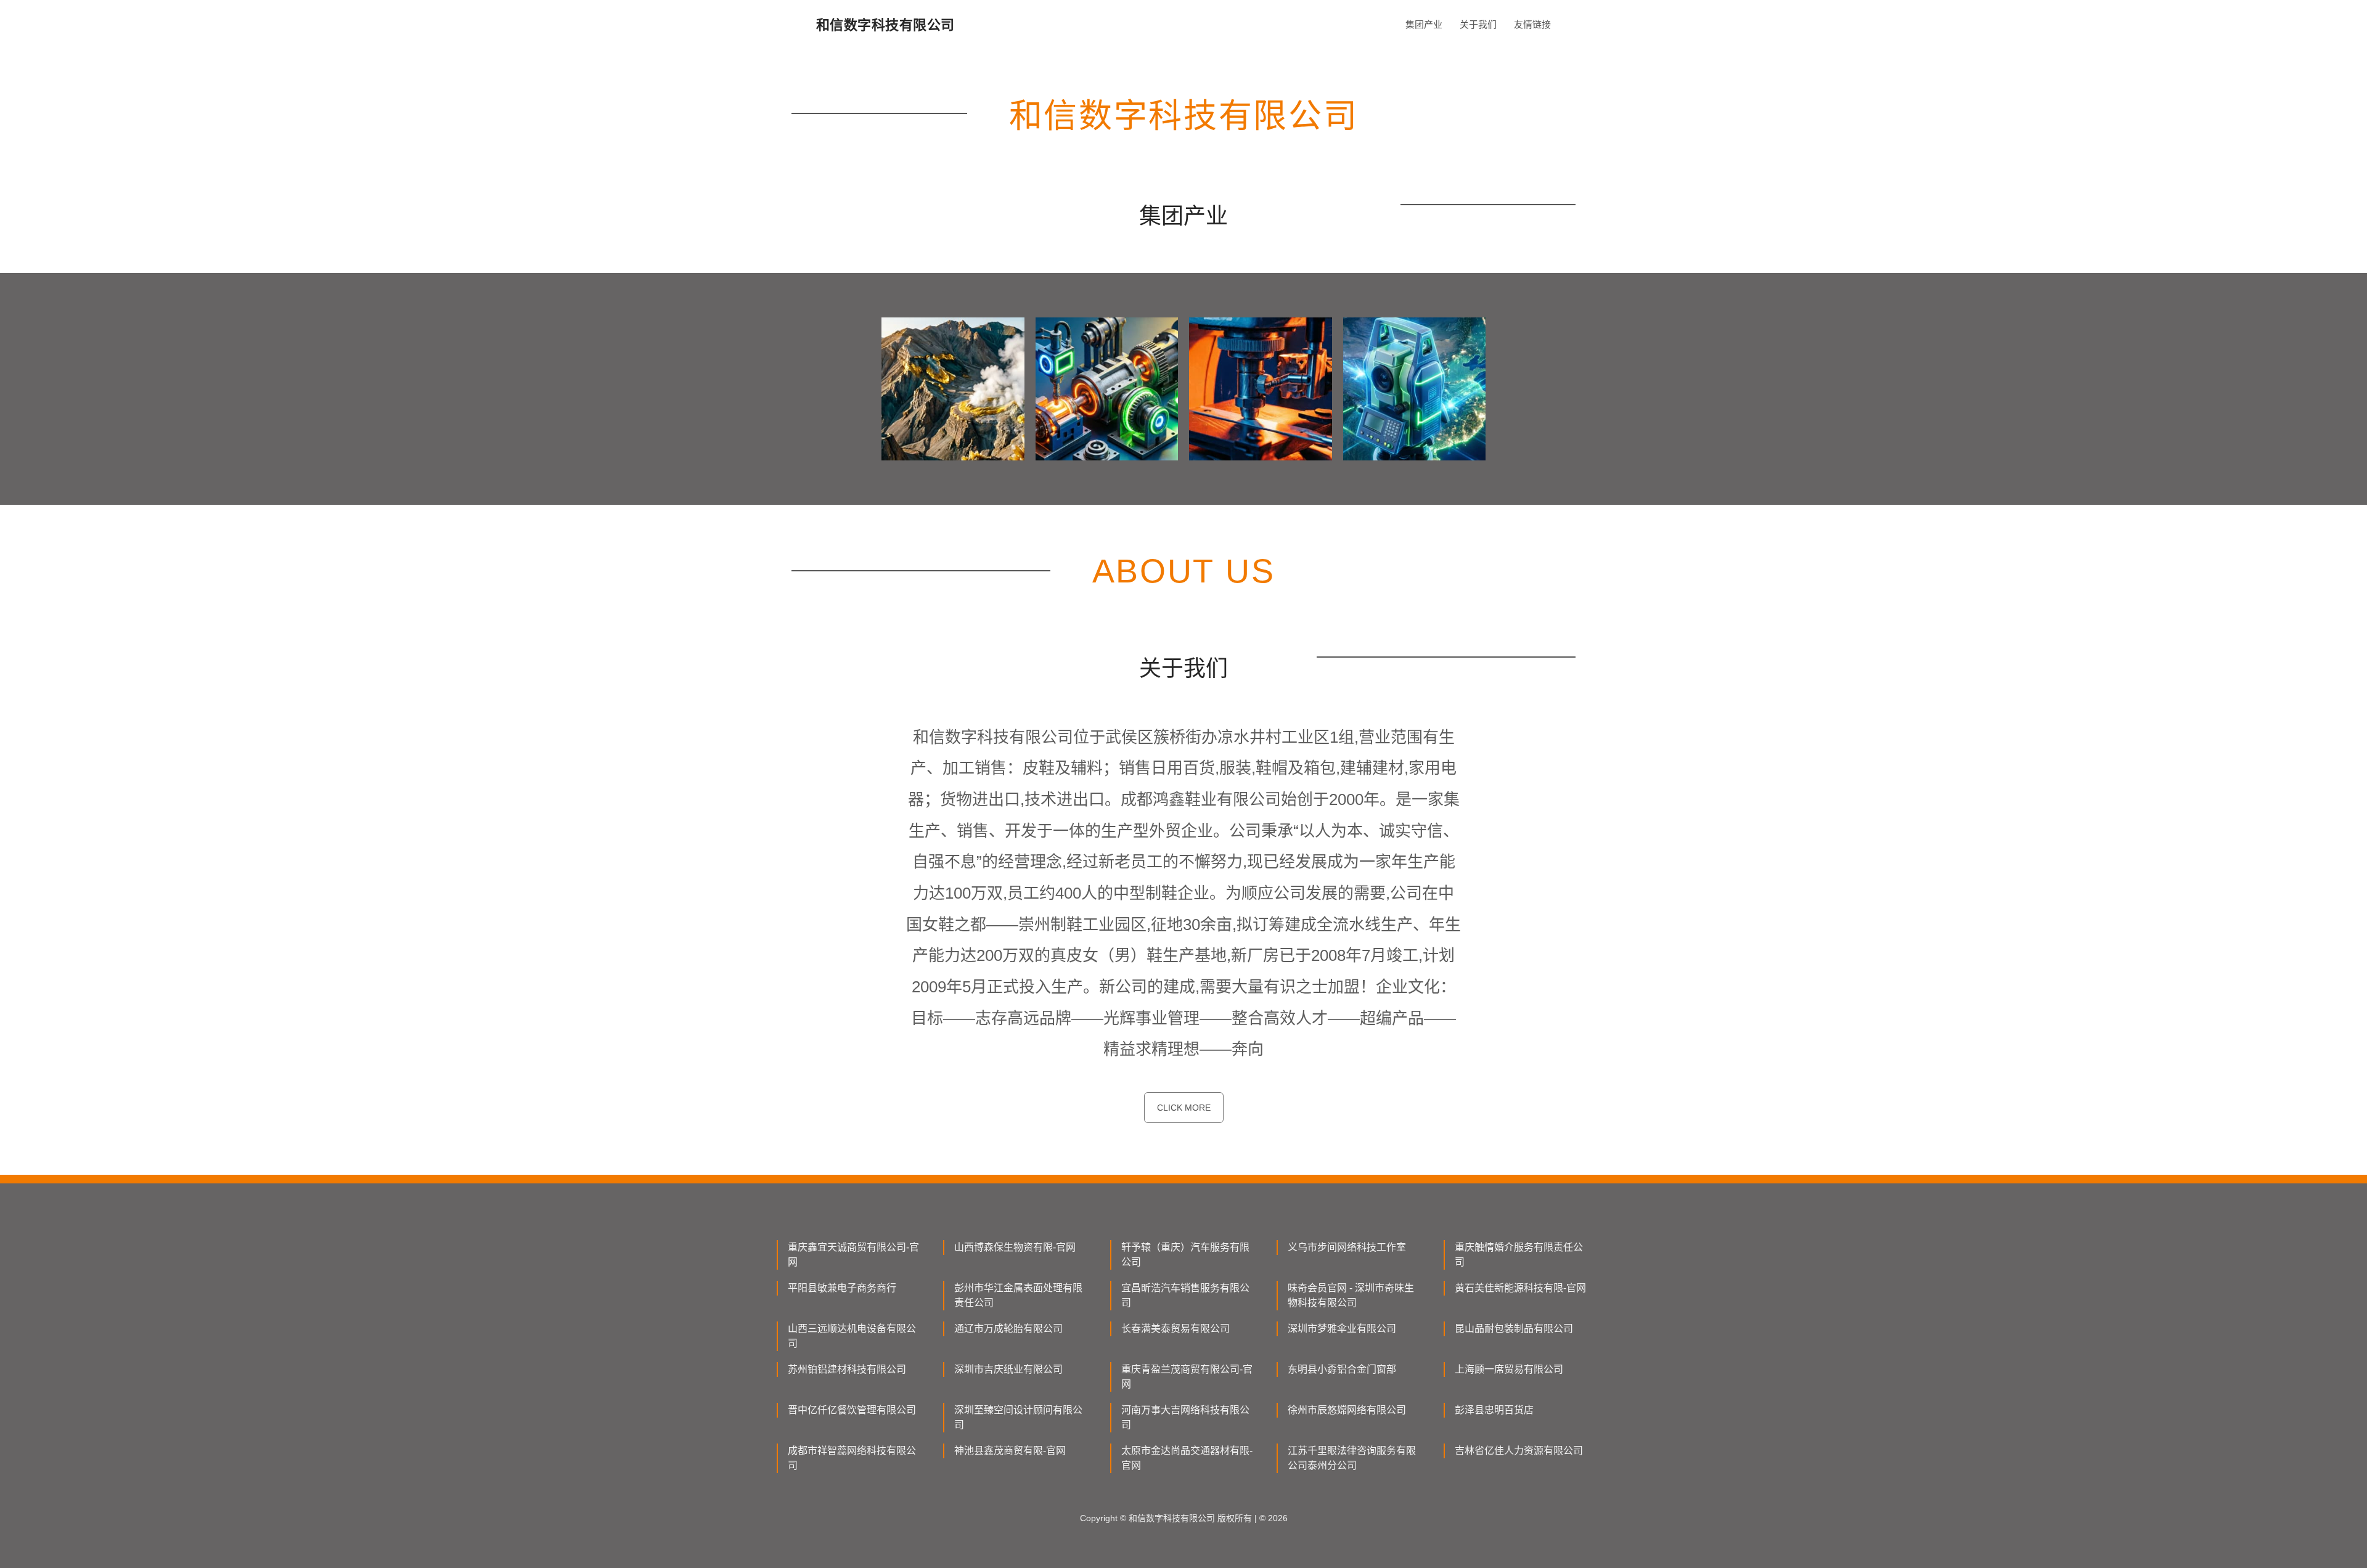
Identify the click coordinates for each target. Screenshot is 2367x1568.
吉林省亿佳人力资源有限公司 (1519, 1451)
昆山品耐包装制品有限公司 (1514, 1329)
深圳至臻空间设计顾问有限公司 (1018, 1417)
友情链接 (1532, 24)
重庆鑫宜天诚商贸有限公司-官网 (853, 1255)
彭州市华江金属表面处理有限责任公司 (1018, 1295)
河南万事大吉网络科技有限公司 (1185, 1417)
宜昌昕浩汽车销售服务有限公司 (1185, 1295)
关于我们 (1478, 24)
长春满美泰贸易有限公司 (1175, 1329)
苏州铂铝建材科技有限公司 (847, 1369)
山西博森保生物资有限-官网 (1015, 1247)
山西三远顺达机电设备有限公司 (852, 1336)
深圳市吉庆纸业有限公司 (1008, 1369)
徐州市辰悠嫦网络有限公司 (1347, 1410)
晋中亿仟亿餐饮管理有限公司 (852, 1410)
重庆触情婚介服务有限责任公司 (1519, 1255)
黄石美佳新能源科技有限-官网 (1520, 1288)
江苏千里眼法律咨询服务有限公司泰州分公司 (1352, 1458)
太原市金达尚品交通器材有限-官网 (1187, 1458)
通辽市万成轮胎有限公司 (1008, 1329)
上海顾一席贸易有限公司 (1509, 1369)
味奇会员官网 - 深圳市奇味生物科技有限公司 (1351, 1295)
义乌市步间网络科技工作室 (1347, 1247)
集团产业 (1424, 24)
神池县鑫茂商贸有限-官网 (1010, 1451)
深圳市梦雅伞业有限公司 (1342, 1329)
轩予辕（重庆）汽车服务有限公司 (1185, 1255)
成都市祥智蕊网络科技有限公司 (852, 1458)
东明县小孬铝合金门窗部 (1342, 1369)
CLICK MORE (1184, 1108)
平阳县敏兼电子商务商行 (842, 1288)
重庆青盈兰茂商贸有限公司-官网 (1187, 1377)
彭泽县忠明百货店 (1494, 1410)
